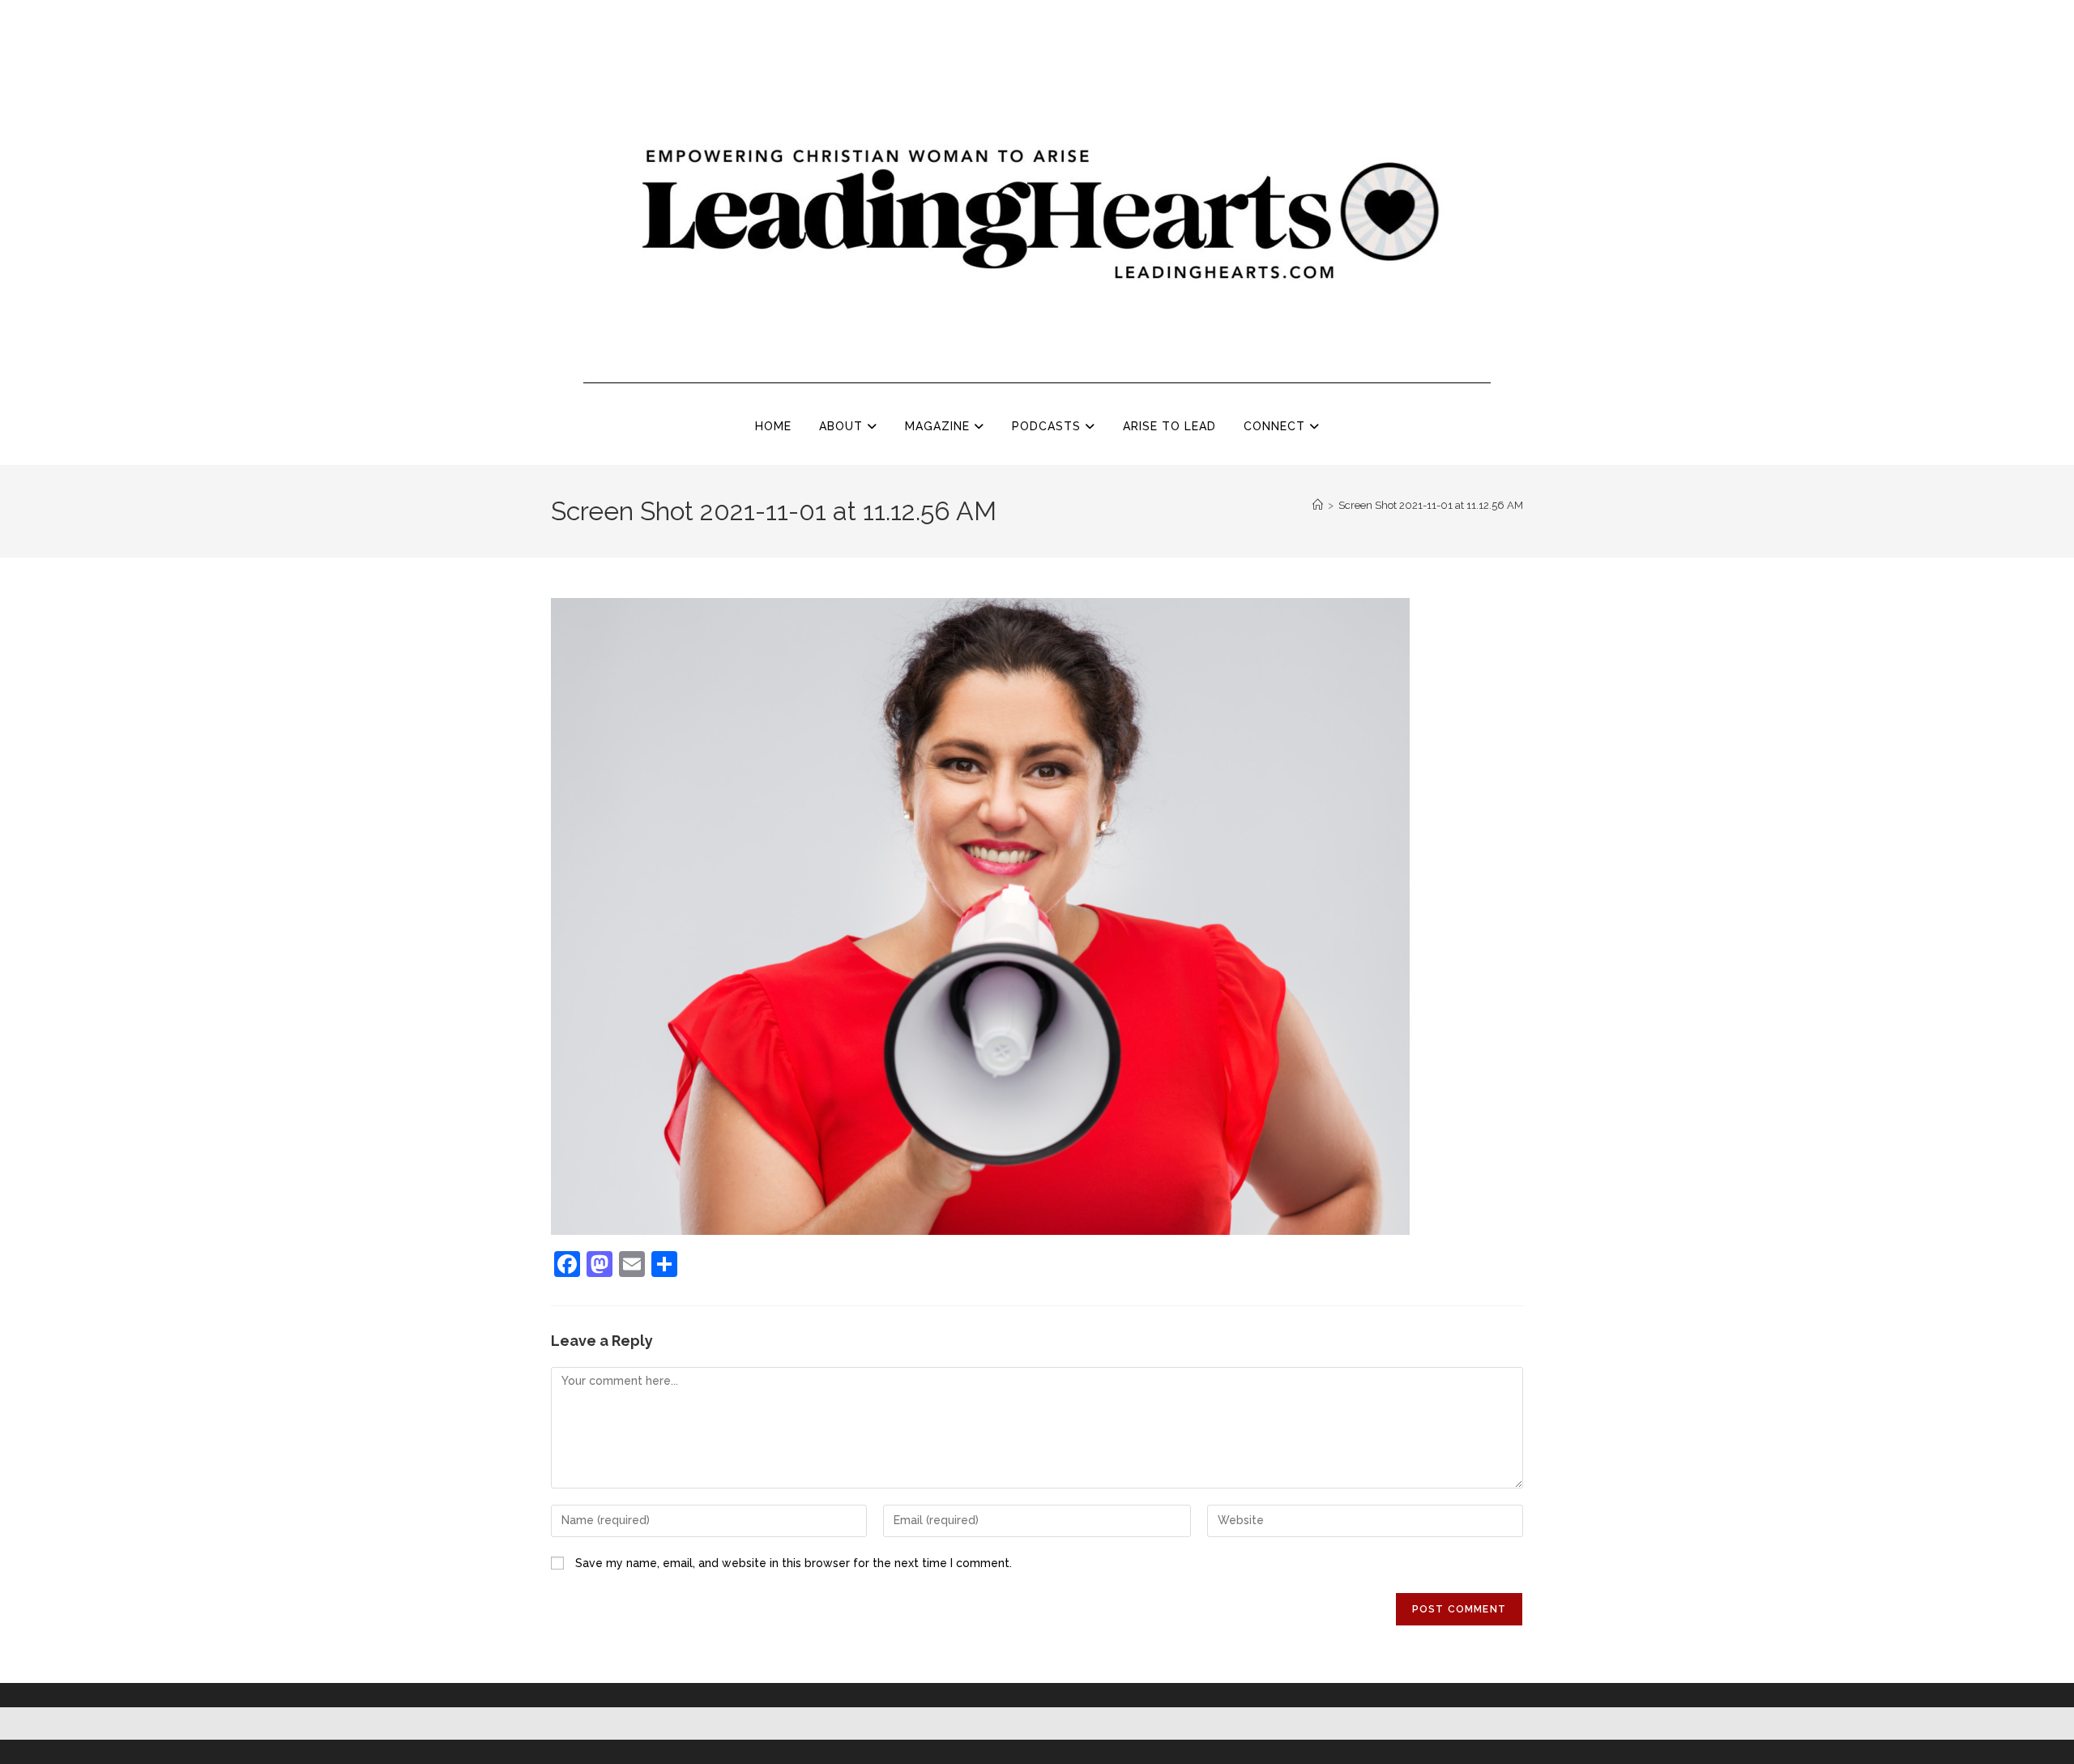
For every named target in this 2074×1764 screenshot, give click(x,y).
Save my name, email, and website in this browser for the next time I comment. (794, 1563)
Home (773, 426)
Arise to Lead (1169, 426)
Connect (1276, 426)
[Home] (1318, 505)
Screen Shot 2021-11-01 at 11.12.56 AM (1431, 505)
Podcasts (1048, 426)
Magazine (939, 426)
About (843, 426)
